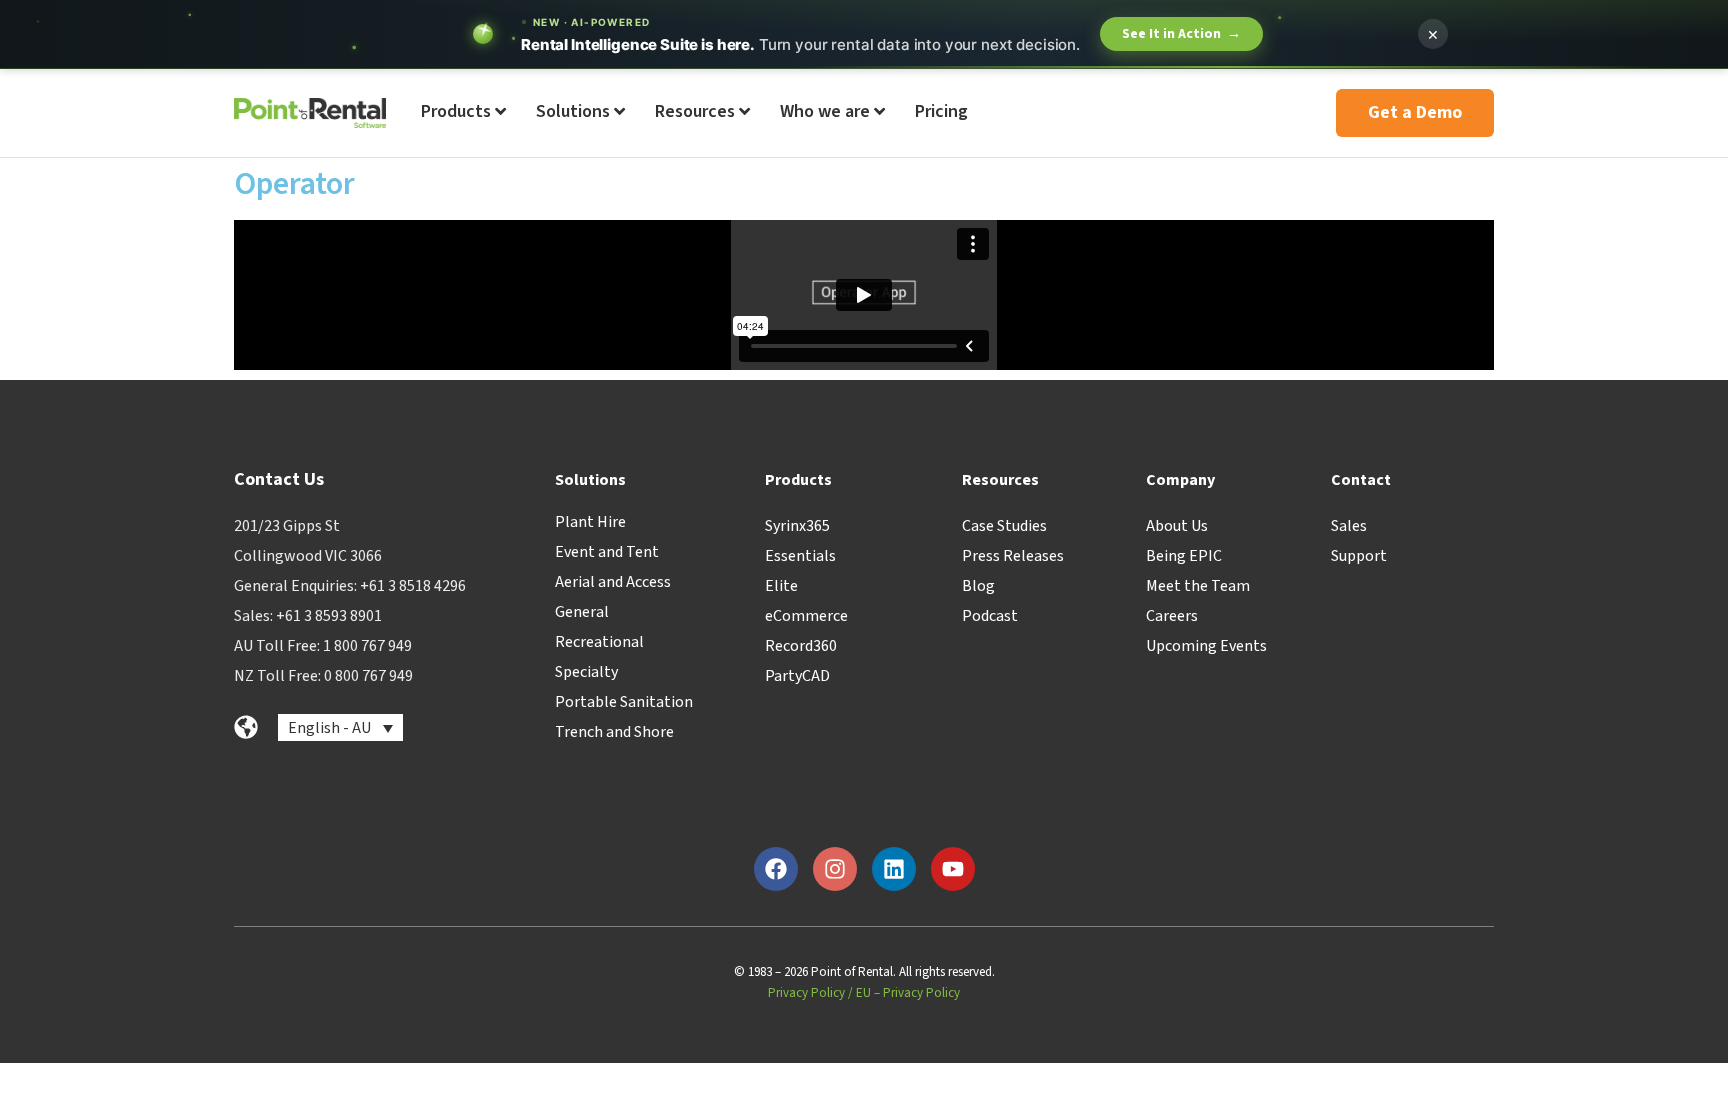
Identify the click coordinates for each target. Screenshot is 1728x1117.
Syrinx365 (797, 526)
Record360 (801, 646)
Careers (1172, 616)
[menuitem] (463, 113)
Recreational (599, 642)
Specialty (586, 672)
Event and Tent (607, 552)
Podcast (990, 616)
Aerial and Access (613, 582)
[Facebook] (776, 869)
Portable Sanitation (624, 702)
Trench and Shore (614, 732)
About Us (1177, 526)
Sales (1349, 526)
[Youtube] (953, 869)
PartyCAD (797, 676)
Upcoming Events (1206, 646)
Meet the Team (1198, 586)
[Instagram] (835, 869)
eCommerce (806, 616)
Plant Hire (590, 522)
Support (1359, 556)
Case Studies (1004, 526)
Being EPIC (1184, 556)
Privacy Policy (806, 993)
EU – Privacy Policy (908, 993)
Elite (781, 586)
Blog (978, 586)
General (582, 612)
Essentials (800, 556)
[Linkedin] (894, 869)
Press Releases (1013, 556)
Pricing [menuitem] (941, 111)
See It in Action (1181, 34)
